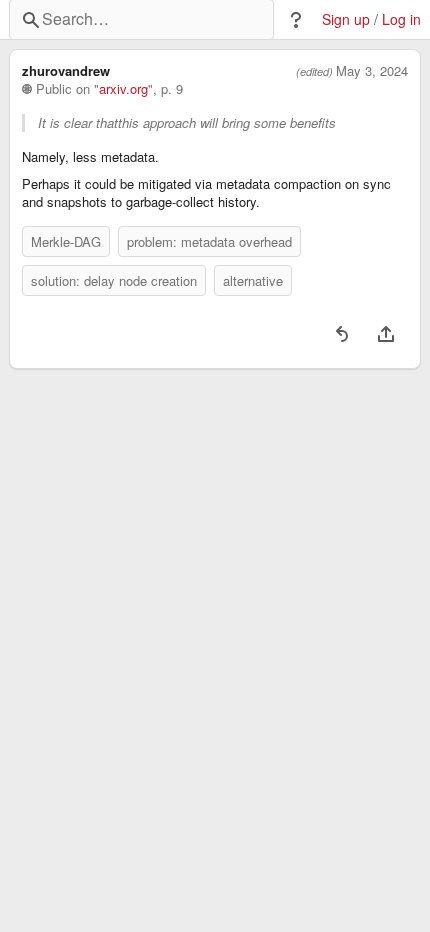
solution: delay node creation (114, 280)
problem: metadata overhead (209, 241)
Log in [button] (401, 19)
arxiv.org (123, 89)
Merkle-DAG (66, 241)
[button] (296, 20)
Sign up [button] (346, 19)
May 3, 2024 (372, 71)
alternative (253, 280)
